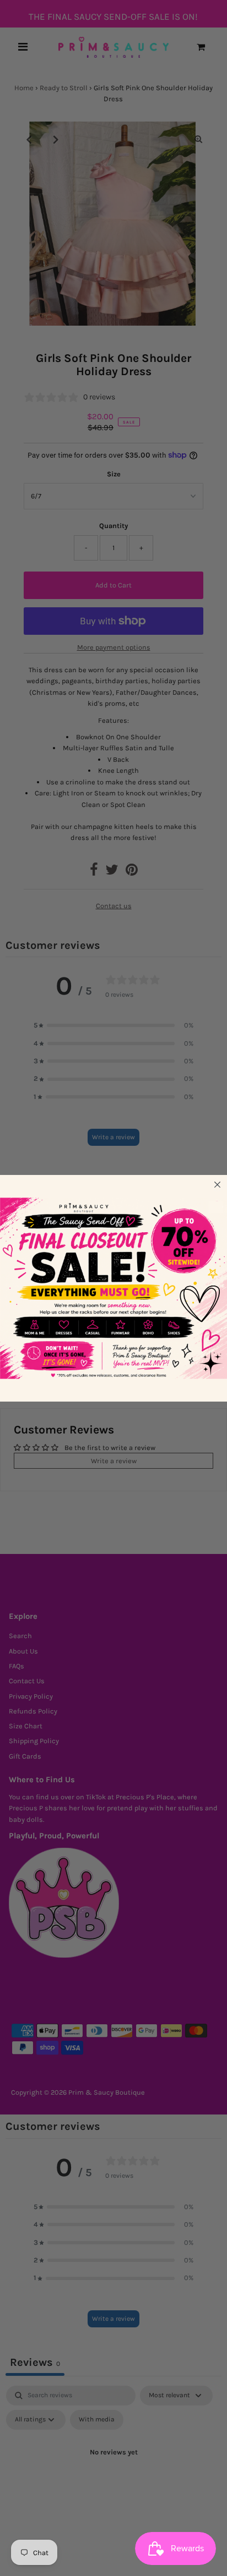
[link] (113, 1288)
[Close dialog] (217, 1184)
